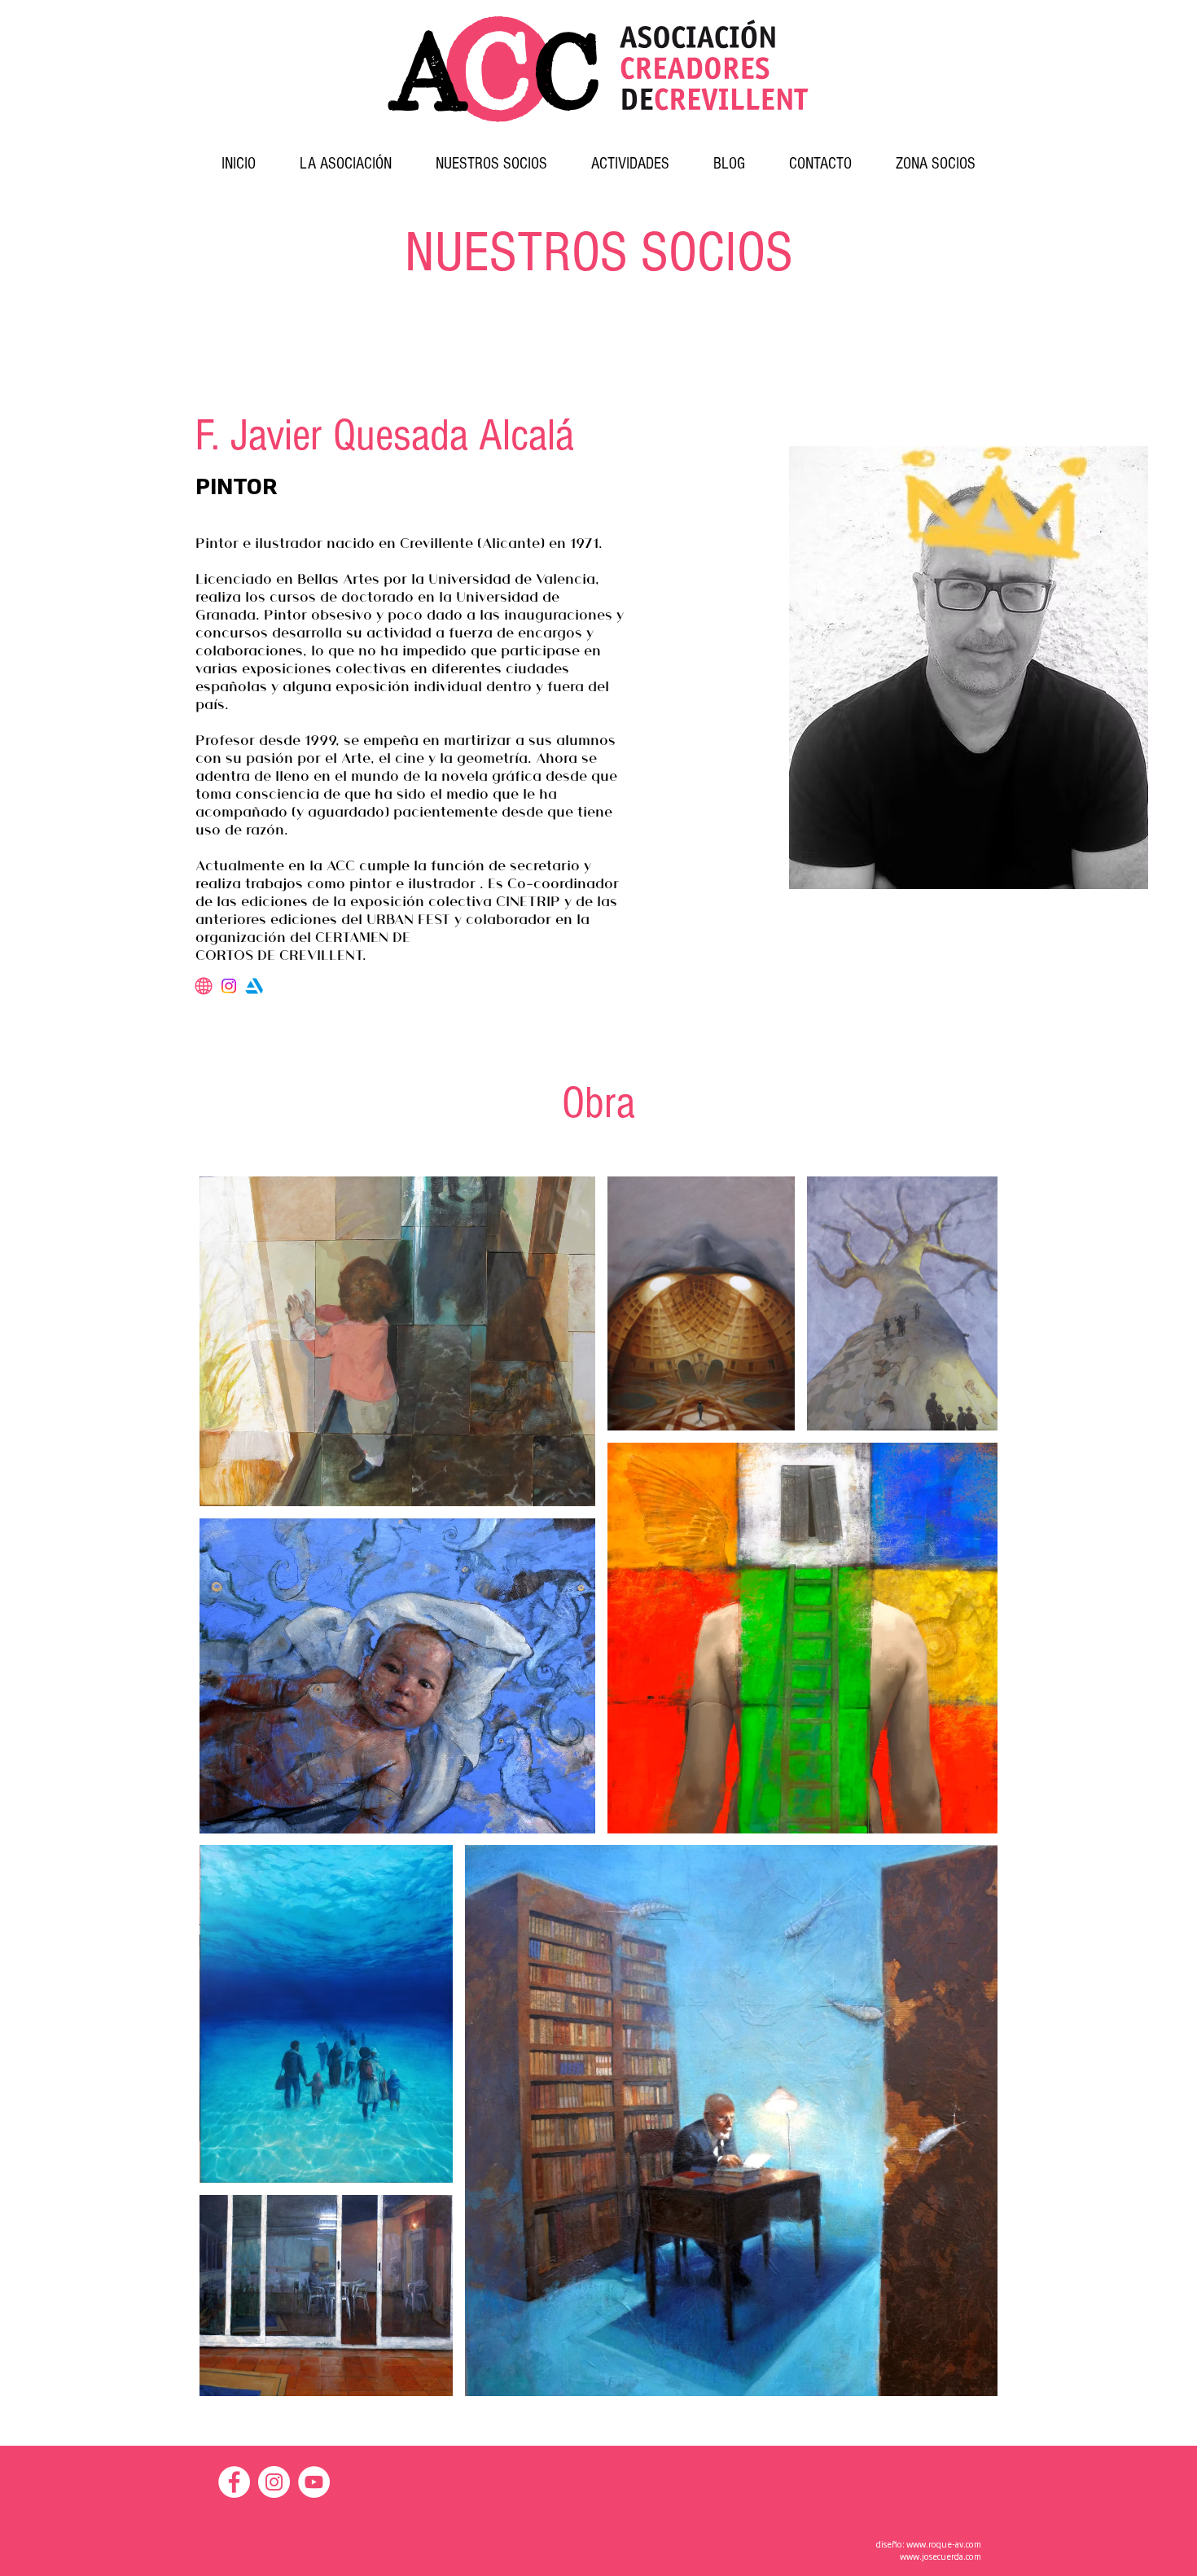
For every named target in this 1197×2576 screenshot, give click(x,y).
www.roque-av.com (944, 2544)
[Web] (204, 986)
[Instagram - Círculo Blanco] (274, 2482)
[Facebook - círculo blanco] (234, 2482)
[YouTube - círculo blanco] (314, 2482)
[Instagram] (229, 986)
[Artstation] (254, 986)
